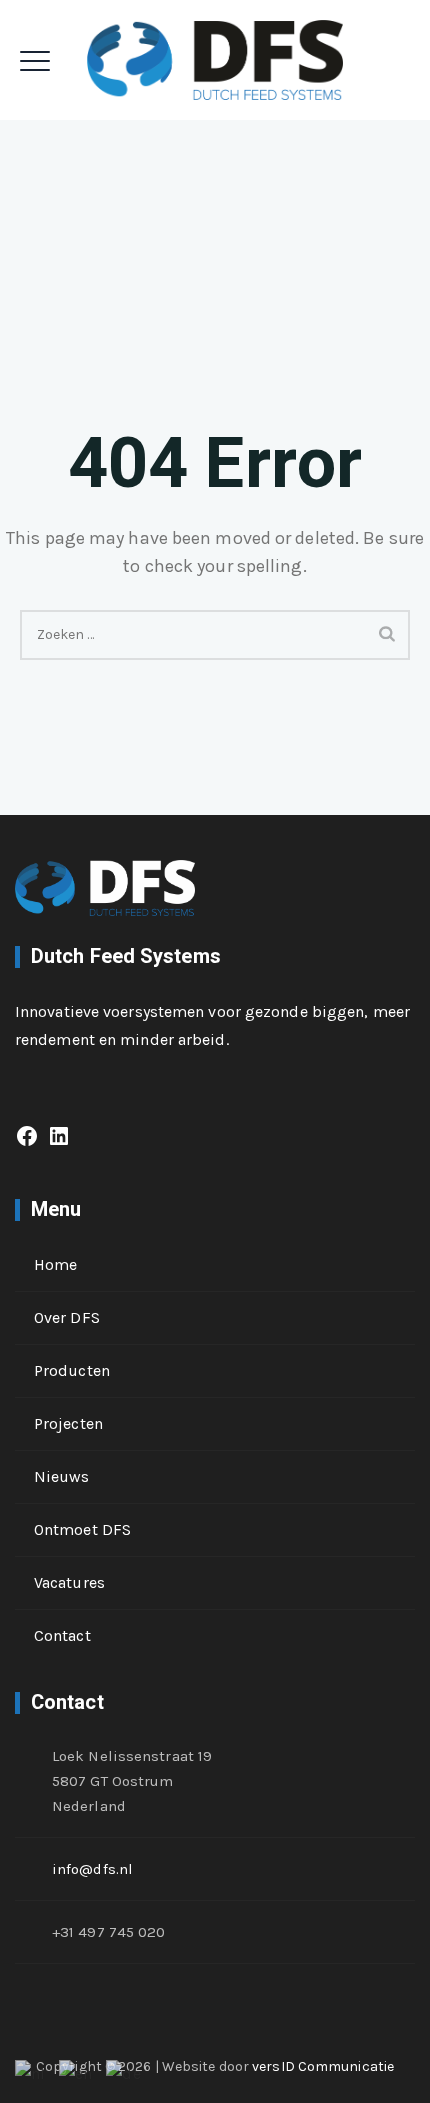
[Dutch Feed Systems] (214, 60)
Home (55, 1264)
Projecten (68, 1423)
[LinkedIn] (59, 1142)
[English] (76, 2073)
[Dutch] (31, 2073)
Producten (72, 1370)
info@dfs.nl (92, 1869)
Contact (62, 1635)
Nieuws (62, 1476)
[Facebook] (27, 1142)
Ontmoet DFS (82, 1529)
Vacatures (69, 1582)
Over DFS (67, 1317)
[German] (124, 2073)
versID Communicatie (323, 2066)
